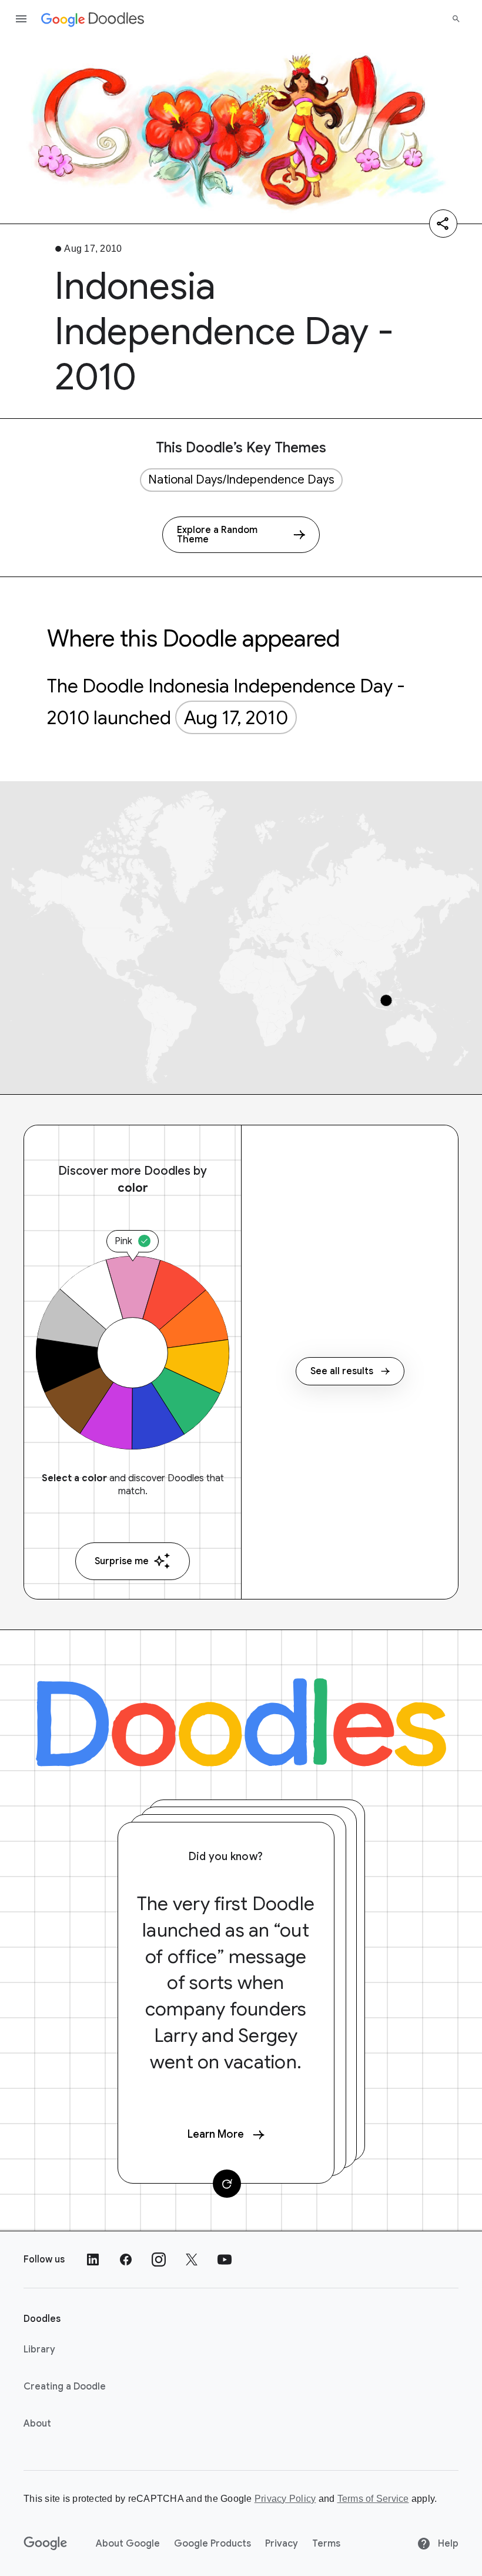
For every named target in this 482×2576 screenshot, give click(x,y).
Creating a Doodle (65, 2387)
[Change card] (227, 2184)
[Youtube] (225, 2260)
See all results (342, 1371)
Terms (326, 2544)
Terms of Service (373, 2499)
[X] (192, 2260)
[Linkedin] (93, 2260)
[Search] (456, 19)
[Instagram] (159, 2260)
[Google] (46, 2544)
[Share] (443, 224)
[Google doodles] (93, 19)
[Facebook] (126, 2260)
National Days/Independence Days (241, 480)
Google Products (212, 2544)
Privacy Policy (285, 2499)
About (37, 2424)
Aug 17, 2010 (236, 718)
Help (447, 2544)
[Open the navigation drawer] (21, 19)
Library (39, 2350)
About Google (128, 2544)
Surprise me (122, 1561)
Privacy (282, 2544)
